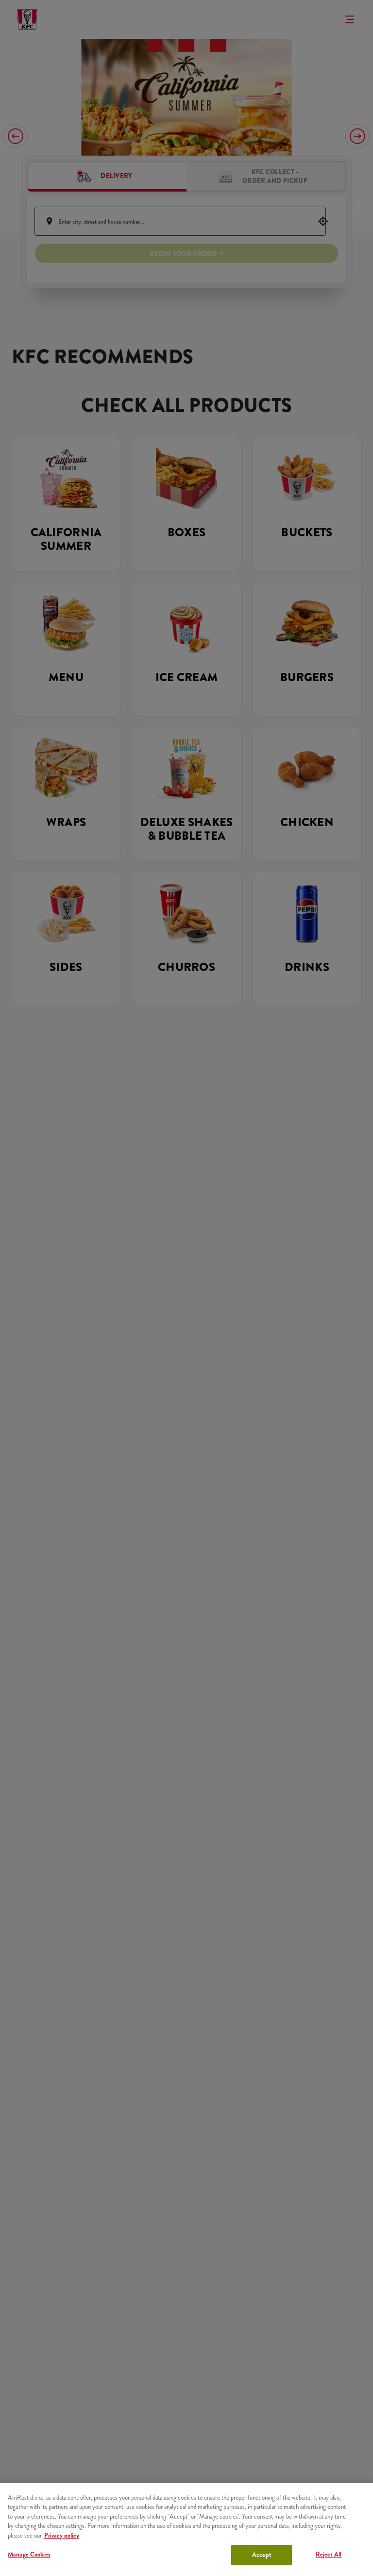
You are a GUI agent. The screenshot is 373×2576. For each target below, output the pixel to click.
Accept (262, 2555)
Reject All (329, 2554)
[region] (186, 2530)
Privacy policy (62, 2535)
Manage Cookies (29, 2554)
